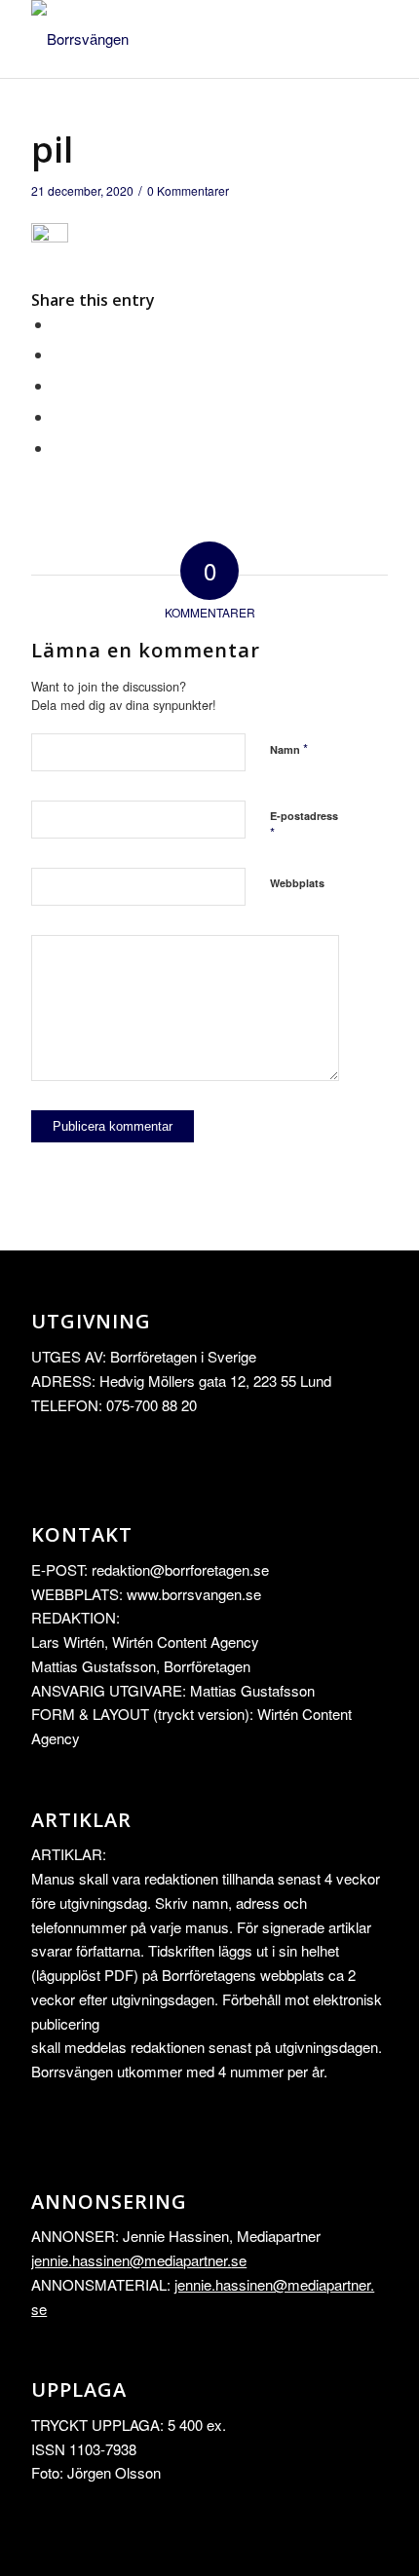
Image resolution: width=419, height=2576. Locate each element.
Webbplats (297, 883)
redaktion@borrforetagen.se (180, 1569)
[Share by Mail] (58, 448)
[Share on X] (58, 354)
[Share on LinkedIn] (58, 416)
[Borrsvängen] (173, 39)
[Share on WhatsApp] (58, 385)
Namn (289, 748)
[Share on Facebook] (58, 324)
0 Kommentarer (188, 190)
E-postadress (304, 825)
